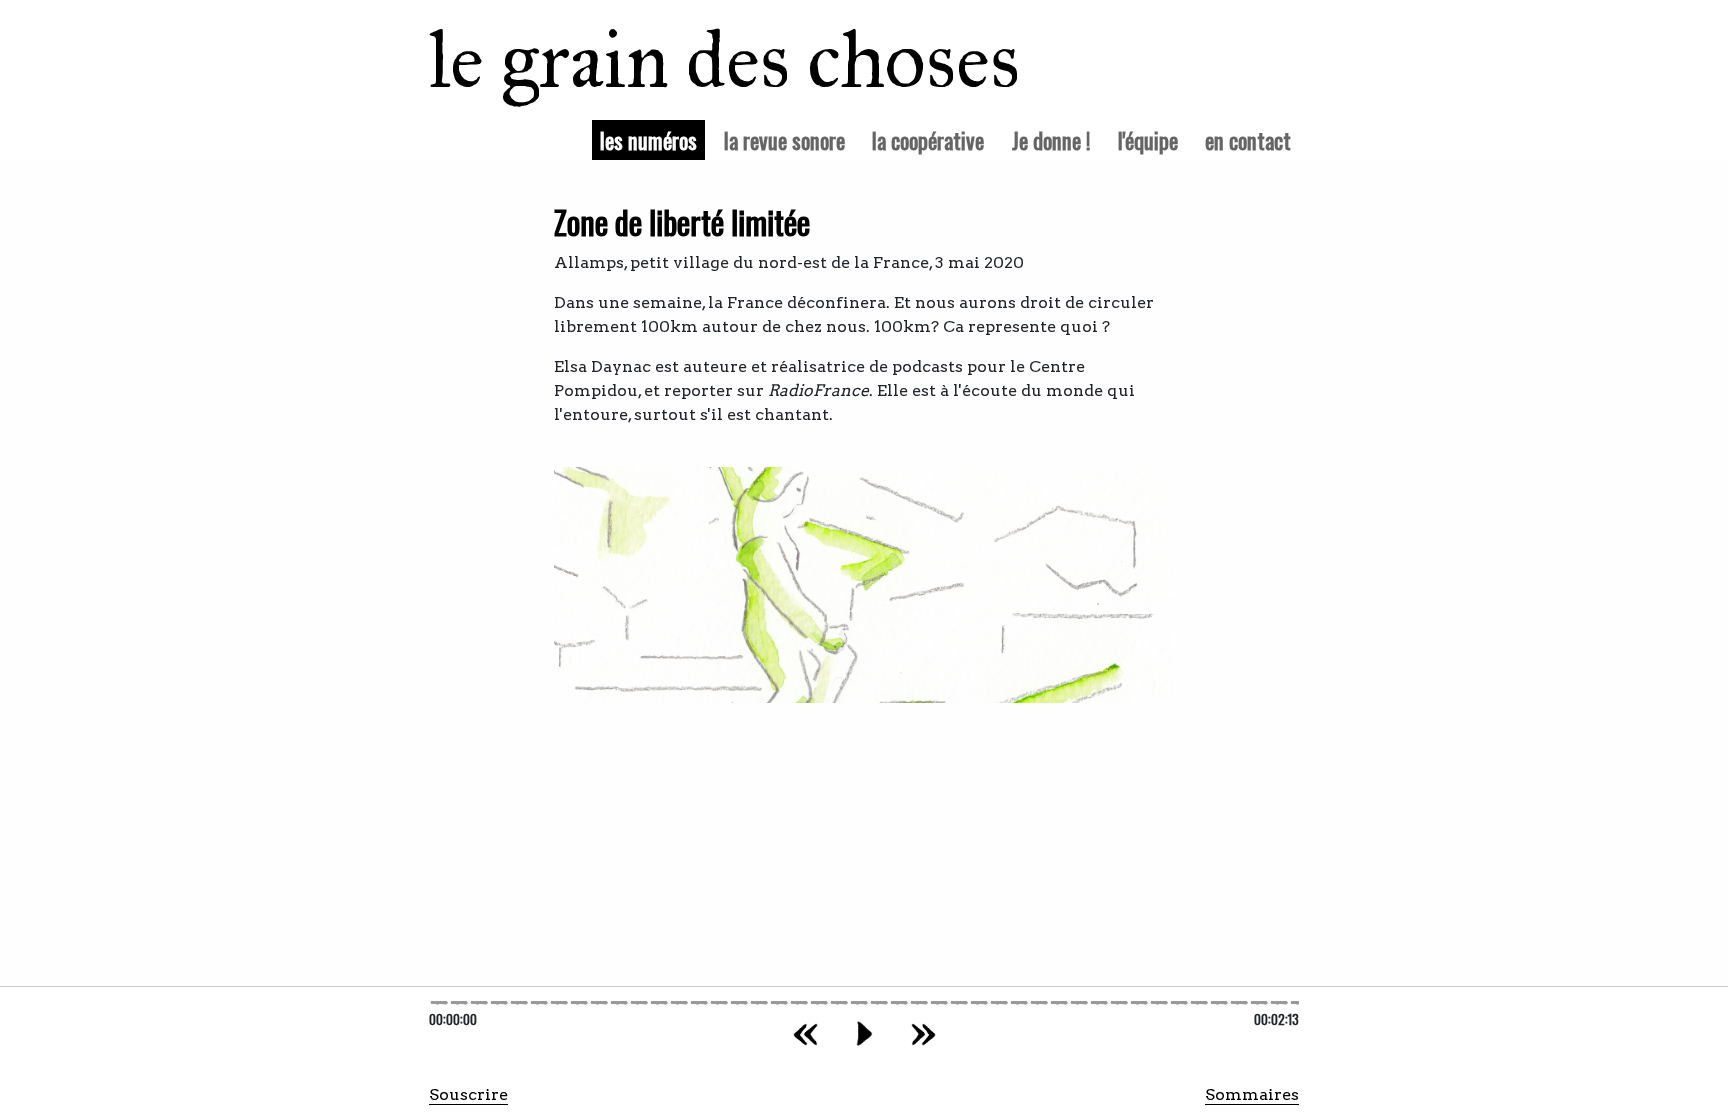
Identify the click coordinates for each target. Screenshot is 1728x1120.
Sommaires (1252, 1094)
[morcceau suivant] (923, 1033)
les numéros (652, 139)
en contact (1248, 139)
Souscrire (468, 1094)
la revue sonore (784, 139)
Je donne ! (1051, 139)
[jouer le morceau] (864, 1033)
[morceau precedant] (805, 1033)
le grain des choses (698, 60)
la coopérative (928, 139)
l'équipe (1148, 139)
